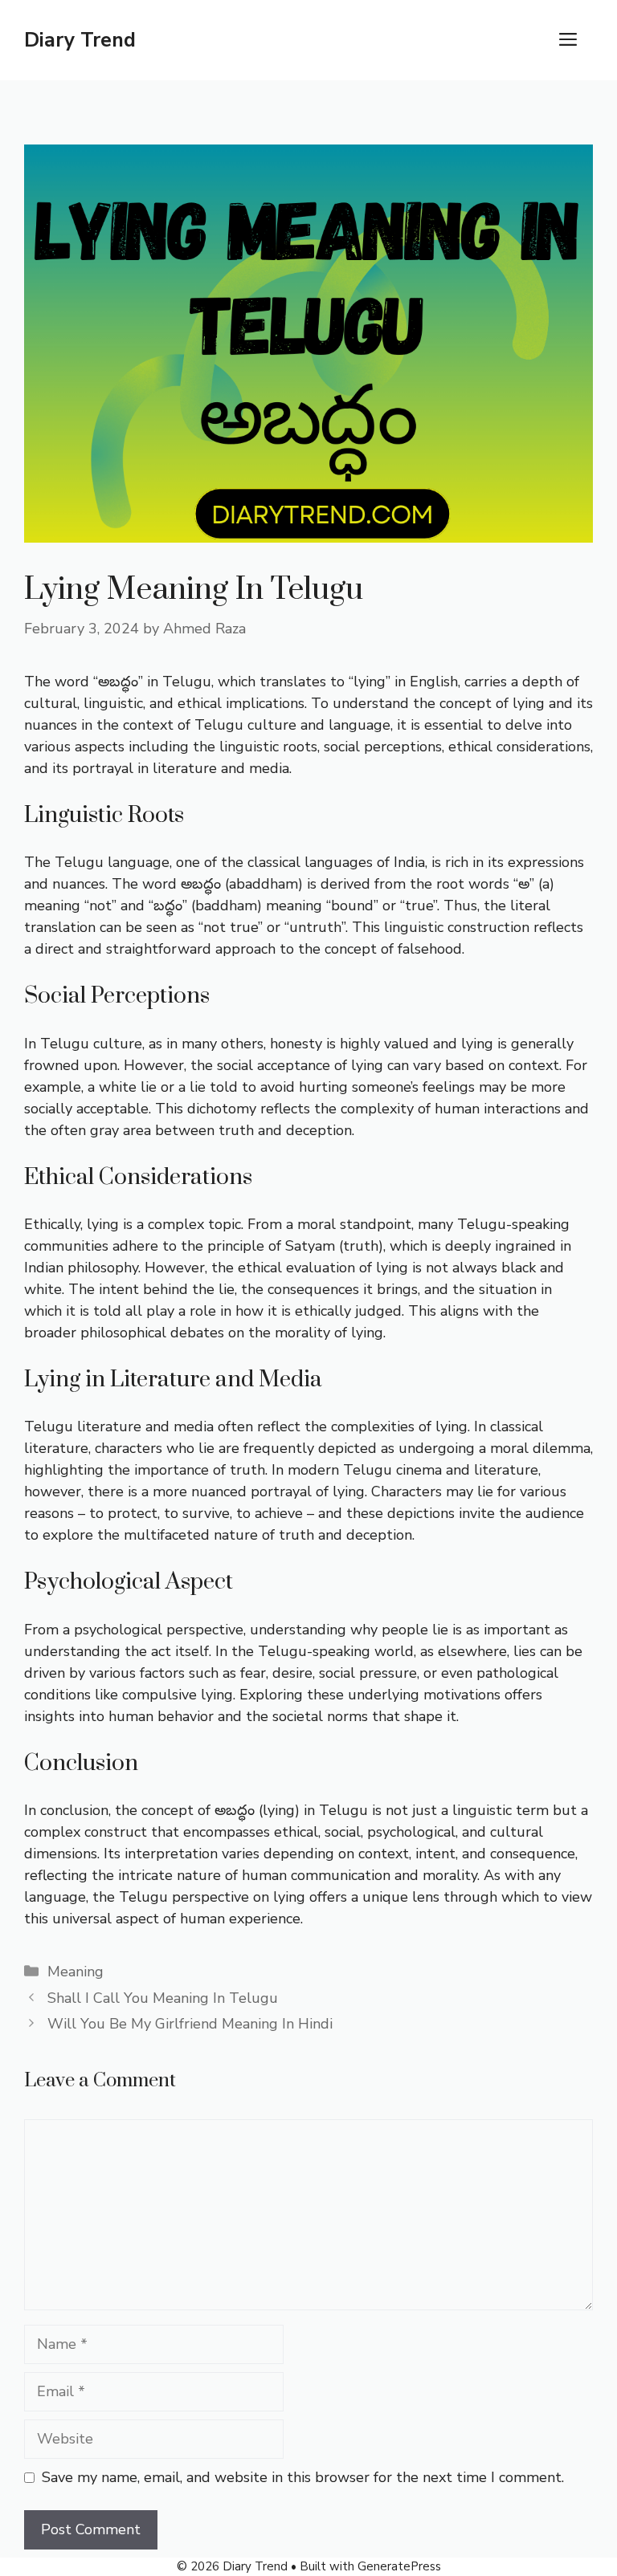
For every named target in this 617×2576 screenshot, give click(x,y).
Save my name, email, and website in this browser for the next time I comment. (303, 2477)
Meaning (76, 1972)
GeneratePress (399, 2566)
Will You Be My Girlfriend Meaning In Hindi (190, 2024)
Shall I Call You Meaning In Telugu (163, 1998)
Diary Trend (80, 40)
